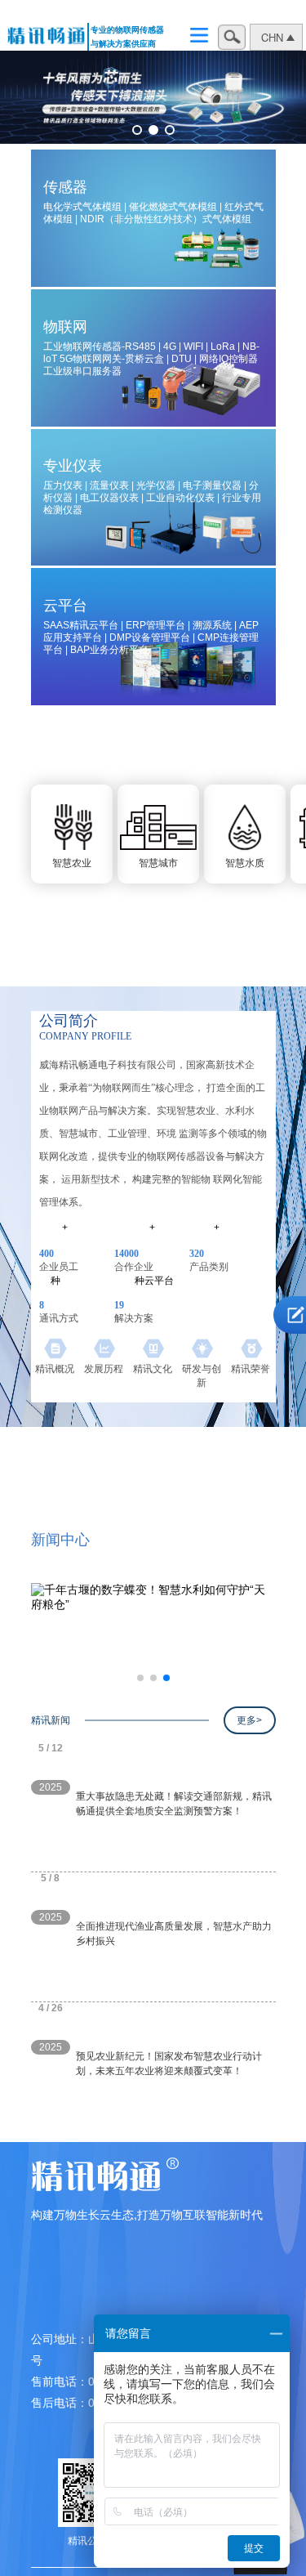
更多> (249, 1720)
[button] (137, 130)
